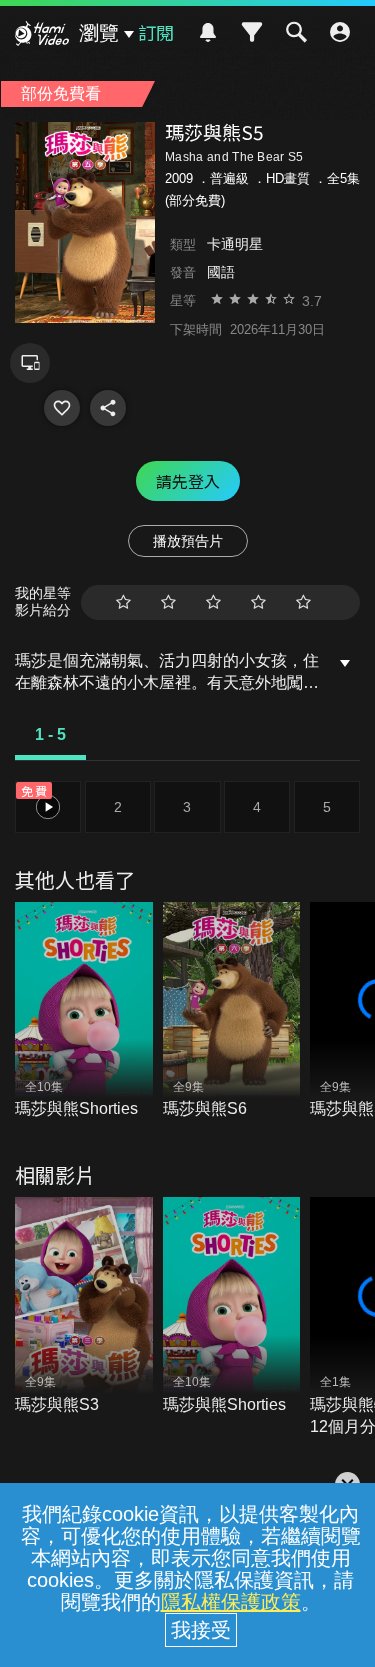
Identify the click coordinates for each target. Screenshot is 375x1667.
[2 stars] (168, 602)
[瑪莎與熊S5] (62, 408)
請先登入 (188, 481)
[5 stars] (303, 602)
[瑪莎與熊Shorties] (84, 1011)
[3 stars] (213, 602)
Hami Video (42, 36)
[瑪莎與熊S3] (84, 1306)
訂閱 (156, 32)
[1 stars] (123, 602)
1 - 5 (50, 734)
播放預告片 (188, 541)
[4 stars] (258, 602)
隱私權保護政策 (231, 1602)
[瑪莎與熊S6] (232, 1011)
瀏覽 (99, 33)
